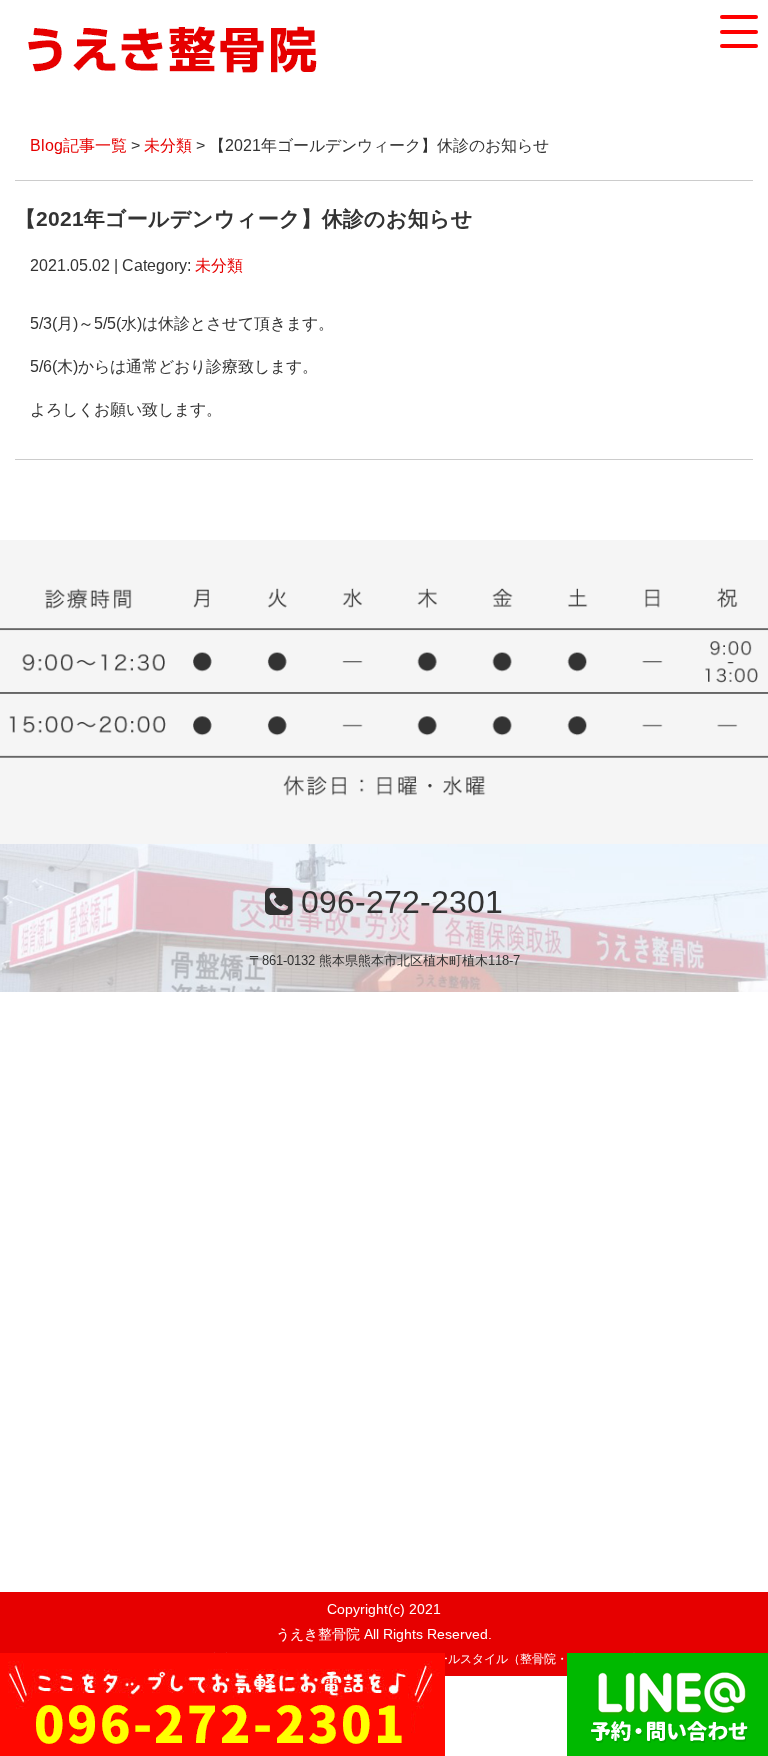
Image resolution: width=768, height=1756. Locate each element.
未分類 (168, 145)
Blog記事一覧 (78, 145)
